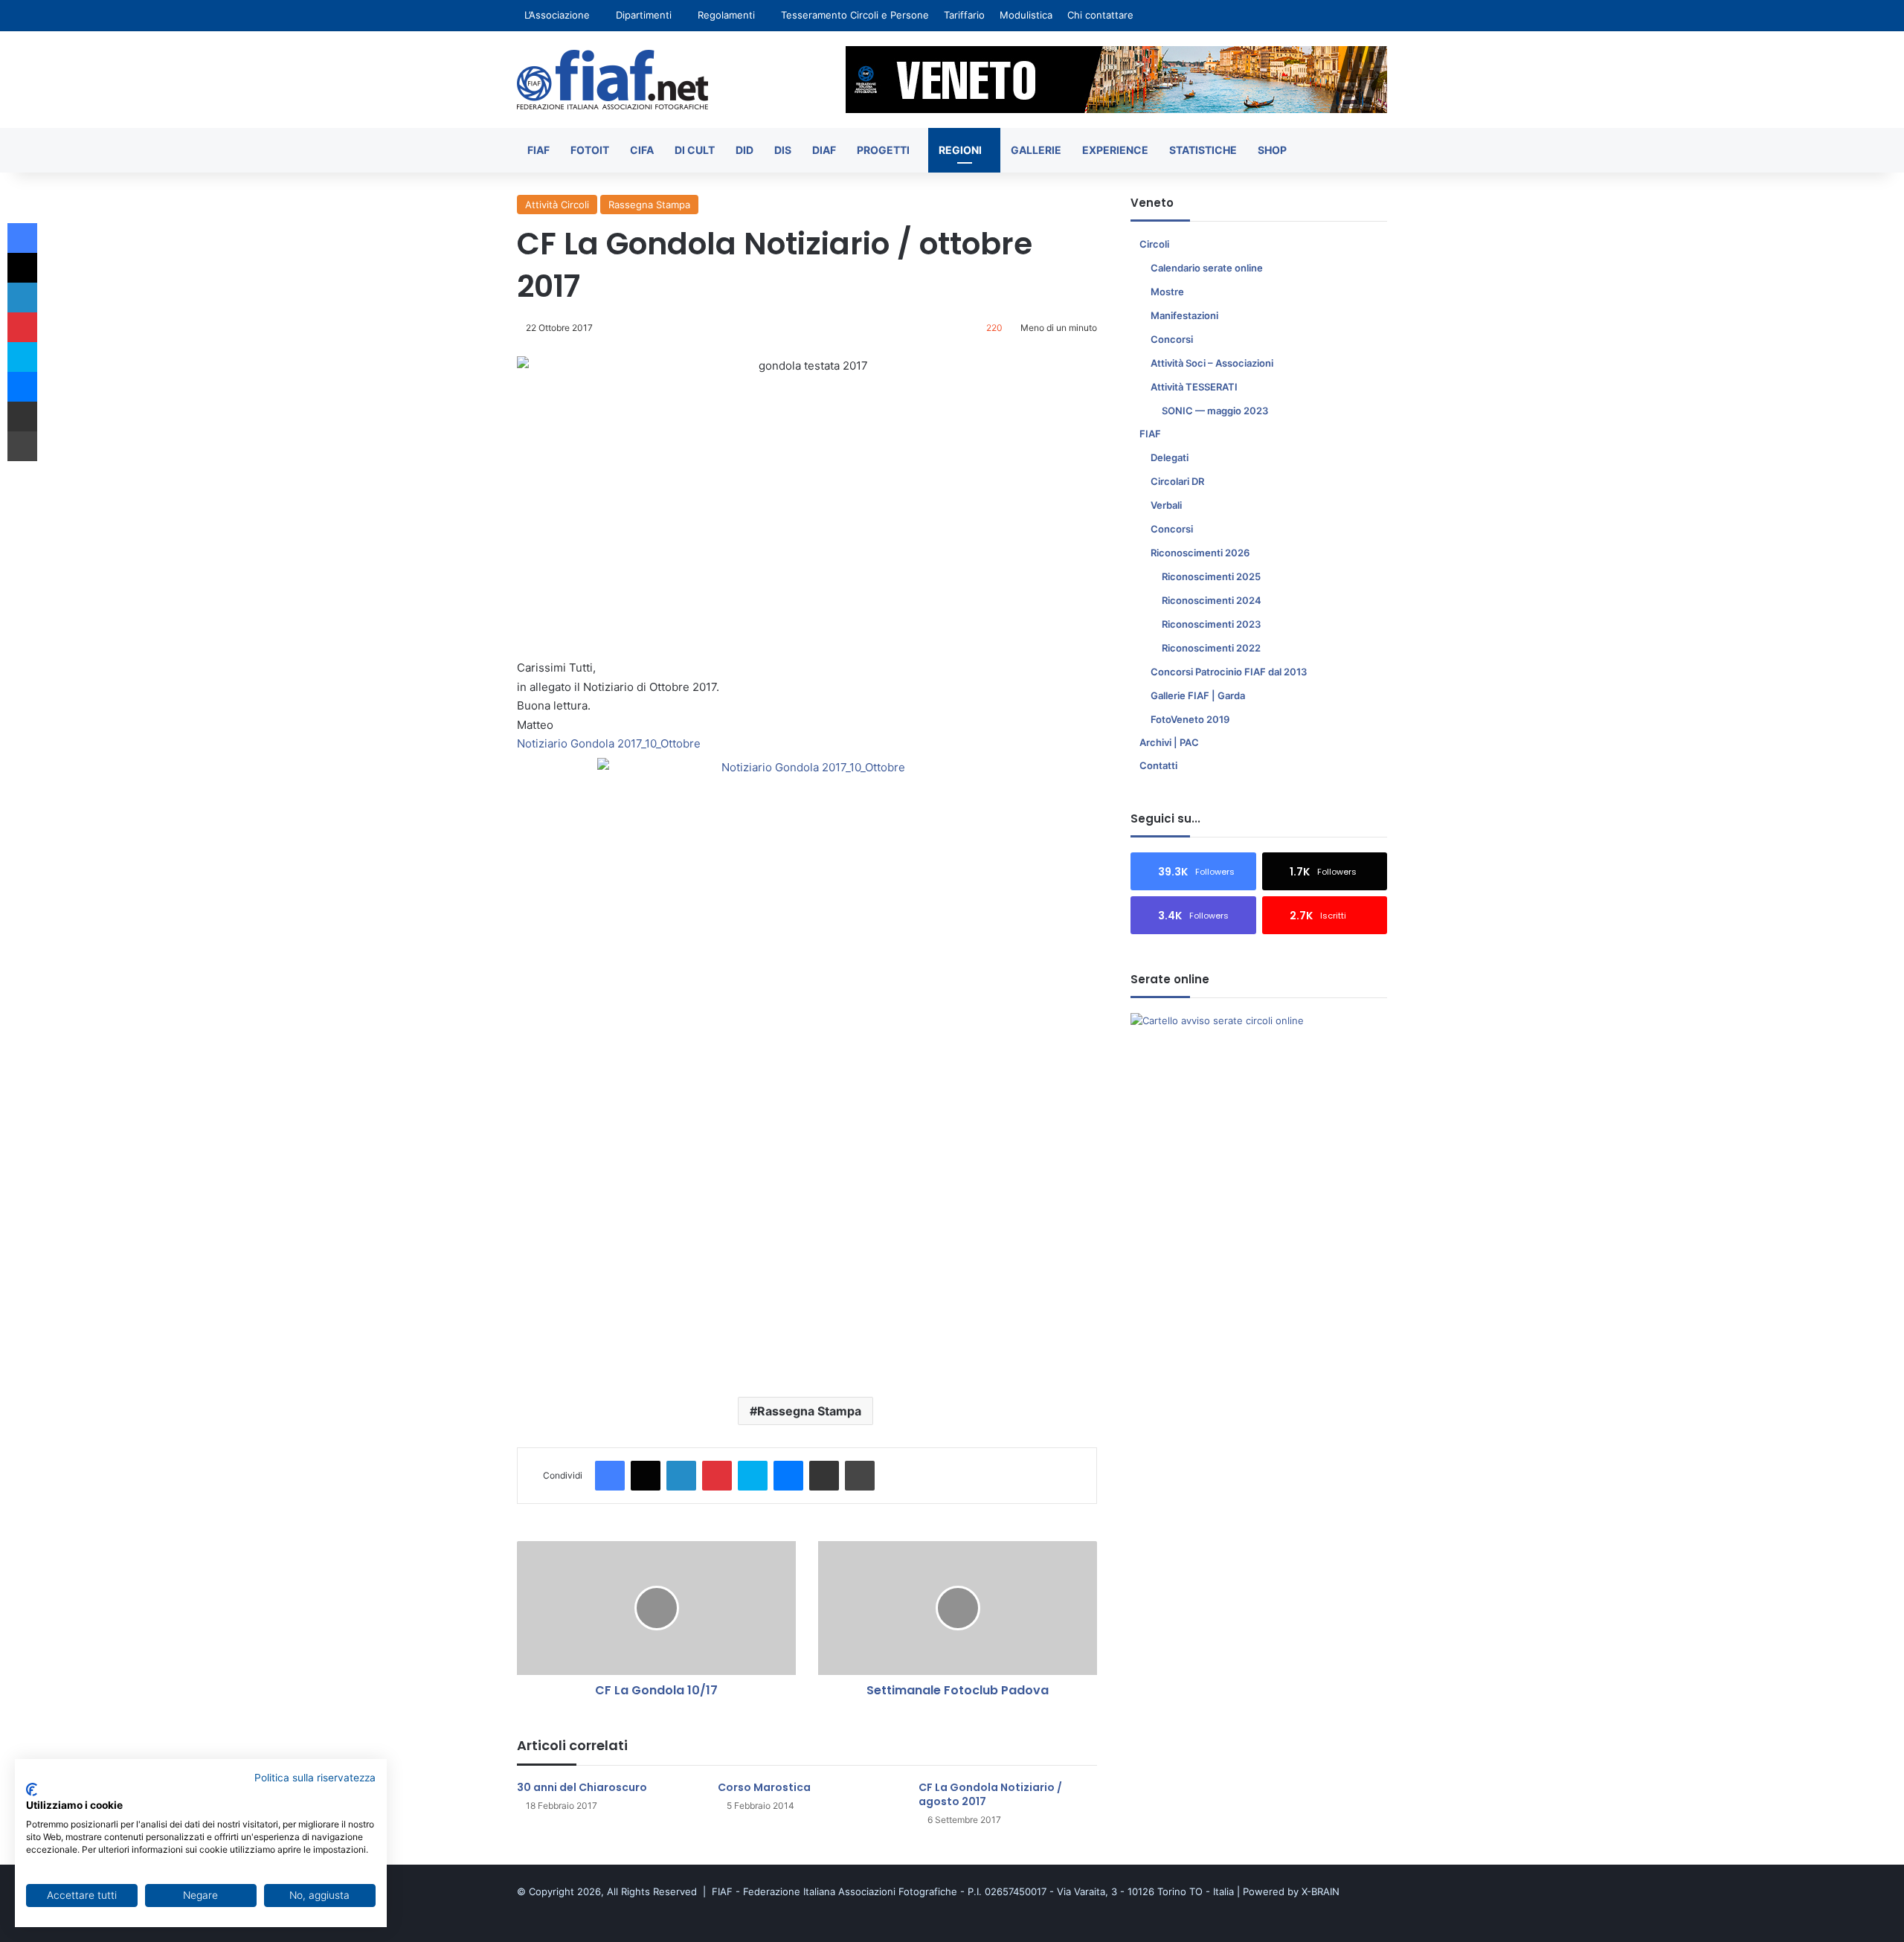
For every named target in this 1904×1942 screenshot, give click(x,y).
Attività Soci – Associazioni (1212, 363)
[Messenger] (788, 1476)
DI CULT (695, 150)
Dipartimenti (644, 15)
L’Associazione (557, 15)
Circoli (1154, 244)
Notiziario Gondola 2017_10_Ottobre (609, 743)
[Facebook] (610, 1476)
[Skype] (753, 1476)
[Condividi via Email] (824, 1476)
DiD (744, 150)
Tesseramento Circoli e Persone (855, 15)
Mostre (1167, 292)
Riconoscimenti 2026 (1200, 553)
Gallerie (1036, 150)
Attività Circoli (557, 205)
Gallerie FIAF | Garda (1198, 695)
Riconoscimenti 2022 (1211, 648)
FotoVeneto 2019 (1190, 719)
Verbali (1166, 505)
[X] (646, 1476)
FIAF (538, 150)
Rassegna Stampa (649, 205)
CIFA (642, 150)
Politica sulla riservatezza (315, 1778)
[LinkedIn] (681, 1476)
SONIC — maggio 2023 (1215, 411)
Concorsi (1172, 339)
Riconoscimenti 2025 (1211, 576)
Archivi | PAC (1169, 742)
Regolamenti (726, 15)
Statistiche (1203, 150)
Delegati (1170, 457)
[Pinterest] (717, 1476)
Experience (1115, 150)
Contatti (1158, 765)
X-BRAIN (1321, 1891)
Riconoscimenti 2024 (1212, 600)
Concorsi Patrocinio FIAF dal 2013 (1229, 672)
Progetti (883, 150)
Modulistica (1026, 15)
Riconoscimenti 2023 (1211, 624)
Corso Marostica (764, 1787)
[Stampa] (860, 1476)
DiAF (824, 150)
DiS (783, 150)
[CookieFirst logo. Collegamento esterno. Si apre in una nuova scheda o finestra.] (32, 1790)
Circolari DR (1177, 481)
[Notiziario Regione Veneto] (612, 80)
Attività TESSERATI (1194, 387)
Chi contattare (1100, 15)
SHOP (1272, 150)
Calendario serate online (1207, 268)
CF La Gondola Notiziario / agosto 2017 (990, 1794)
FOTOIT (590, 150)
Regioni (960, 150)
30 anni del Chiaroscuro (582, 1787)
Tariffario (964, 15)
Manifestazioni (1184, 315)
